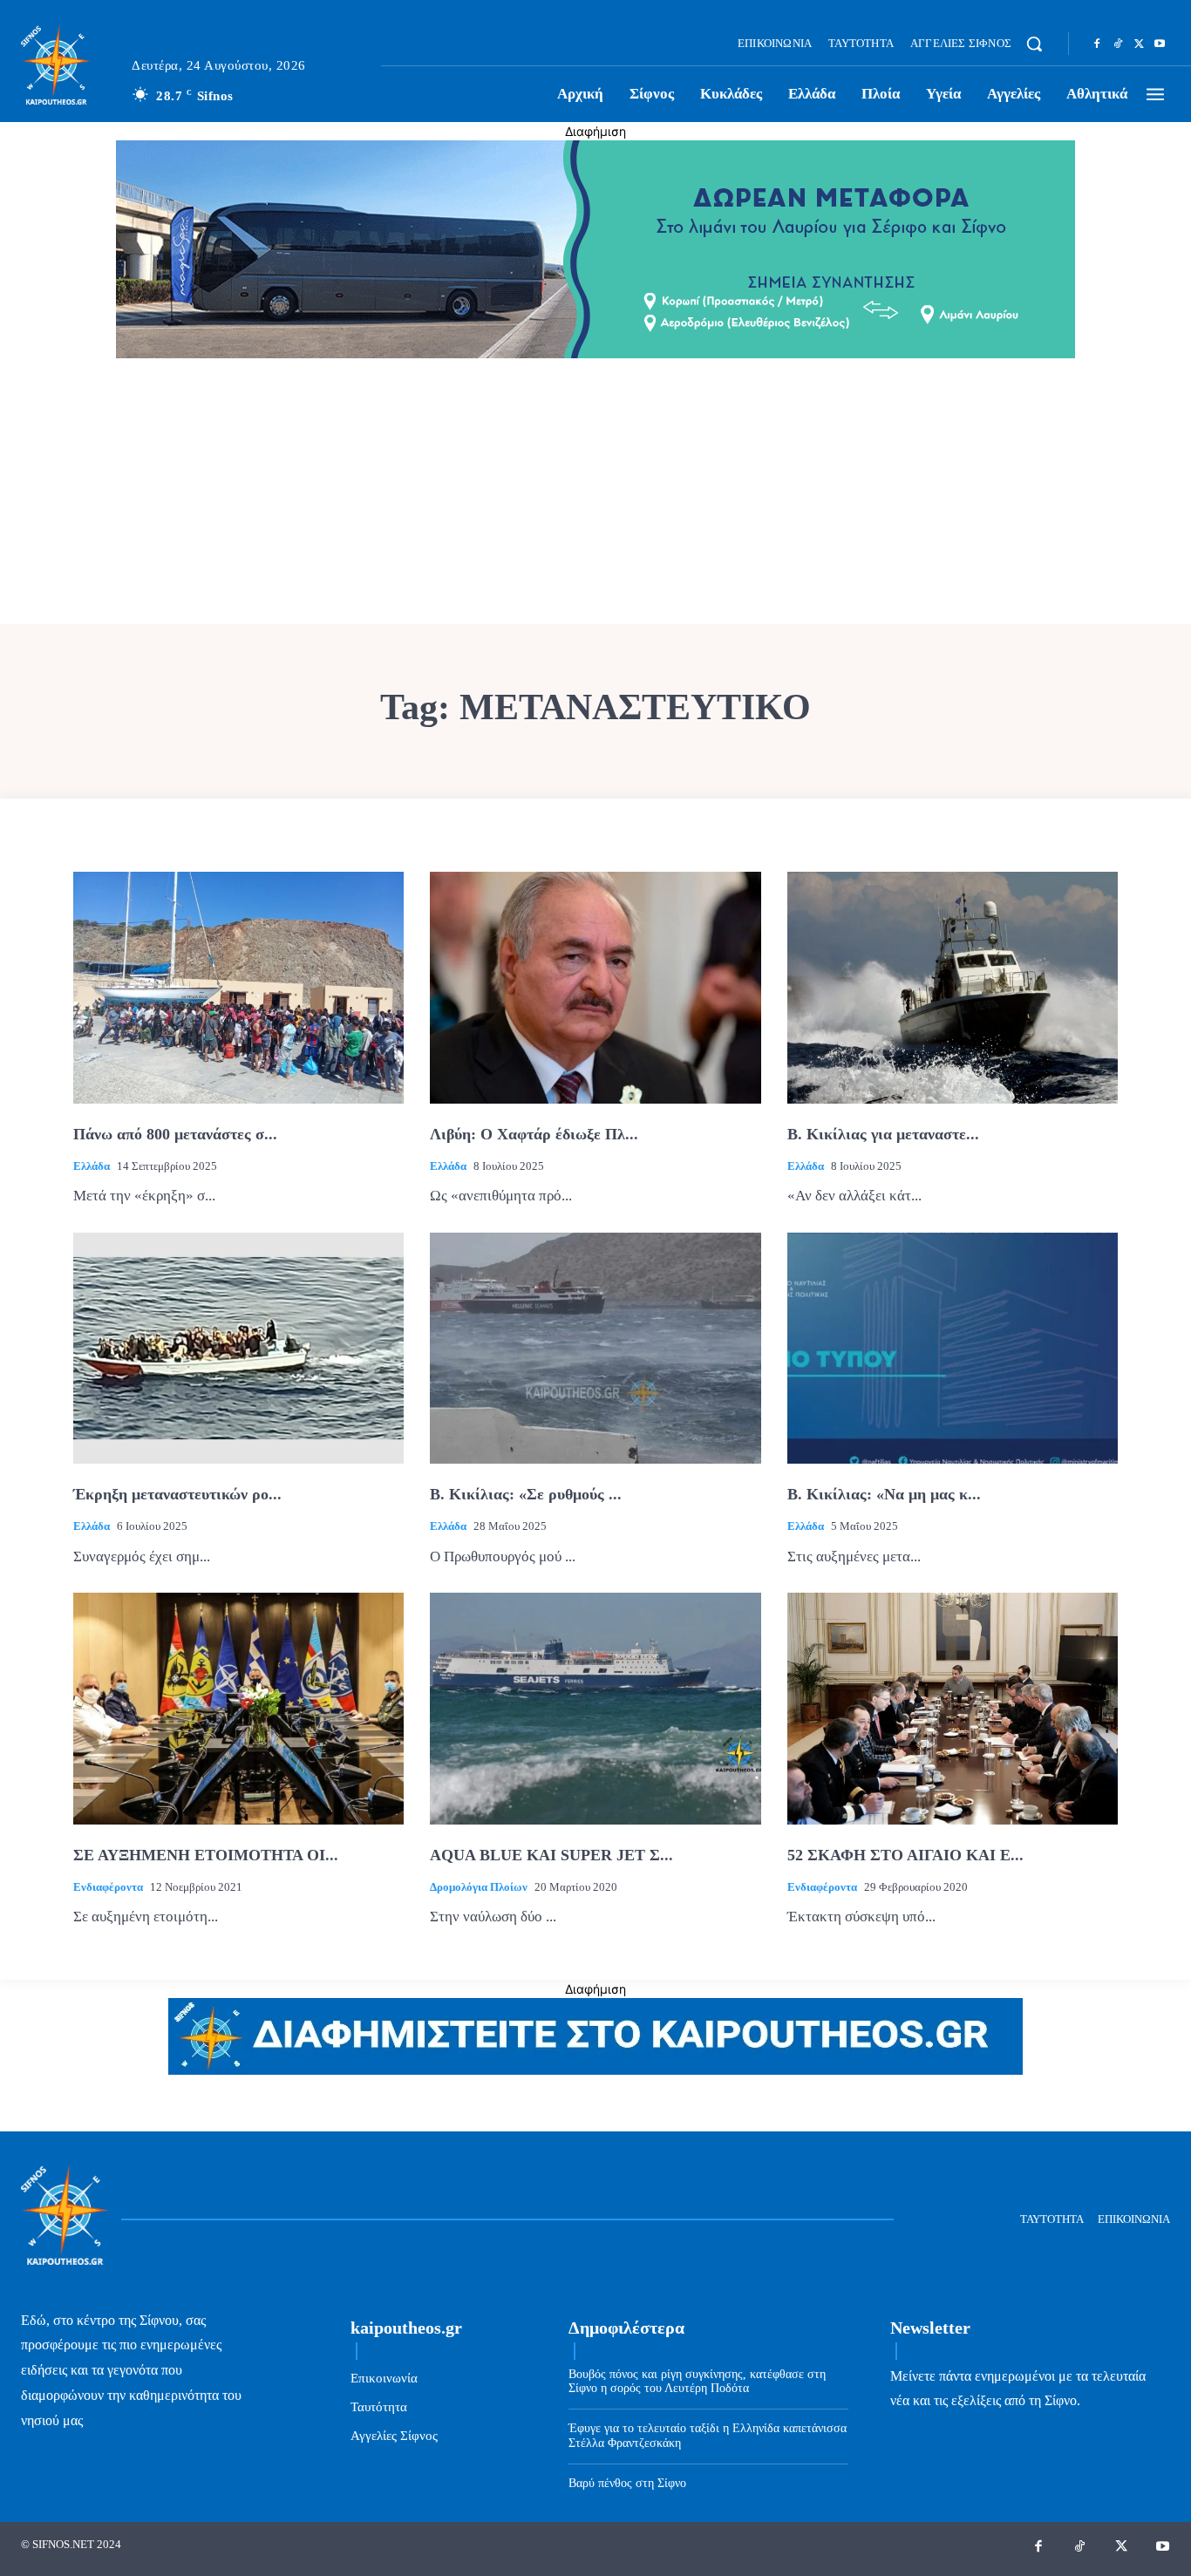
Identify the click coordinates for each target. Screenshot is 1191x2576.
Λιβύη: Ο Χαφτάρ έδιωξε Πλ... (534, 1134)
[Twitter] (1139, 44)
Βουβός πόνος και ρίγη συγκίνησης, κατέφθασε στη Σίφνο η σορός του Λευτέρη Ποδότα (697, 2382)
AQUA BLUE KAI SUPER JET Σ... (551, 1855)
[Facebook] (1097, 44)
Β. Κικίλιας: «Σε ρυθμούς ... (526, 1494)
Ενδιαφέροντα (108, 1887)
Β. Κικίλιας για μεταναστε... (883, 1134)
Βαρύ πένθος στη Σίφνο (627, 2483)
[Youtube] (1160, 44)
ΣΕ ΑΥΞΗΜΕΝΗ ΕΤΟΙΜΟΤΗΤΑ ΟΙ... (206, 1855)
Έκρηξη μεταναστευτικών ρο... (177, 1494)
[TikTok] (1118, 44)
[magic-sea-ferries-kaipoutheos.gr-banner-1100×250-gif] (595, 353)
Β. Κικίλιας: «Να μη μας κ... (884, 1494)
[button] (1034, 44)
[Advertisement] (595, 493)
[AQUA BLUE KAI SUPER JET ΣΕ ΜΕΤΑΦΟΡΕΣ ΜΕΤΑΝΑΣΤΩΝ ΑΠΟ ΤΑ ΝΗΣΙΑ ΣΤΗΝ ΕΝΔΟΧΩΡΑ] (595, 1709)
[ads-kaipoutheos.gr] (595, 2070)
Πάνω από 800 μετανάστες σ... (175, 1134)
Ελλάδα (92, 1166)
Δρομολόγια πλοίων (479, 1887)
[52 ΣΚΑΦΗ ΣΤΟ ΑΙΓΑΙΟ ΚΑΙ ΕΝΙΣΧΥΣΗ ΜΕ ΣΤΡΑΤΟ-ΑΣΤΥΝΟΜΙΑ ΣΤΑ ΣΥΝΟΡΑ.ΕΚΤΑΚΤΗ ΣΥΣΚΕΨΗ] (953, 1709)
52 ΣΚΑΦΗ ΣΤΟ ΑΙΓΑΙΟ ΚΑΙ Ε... (905, 1855)
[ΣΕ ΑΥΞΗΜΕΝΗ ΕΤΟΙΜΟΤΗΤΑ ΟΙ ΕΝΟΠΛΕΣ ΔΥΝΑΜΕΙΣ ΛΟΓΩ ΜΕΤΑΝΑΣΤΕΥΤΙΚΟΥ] (238, 1709)
